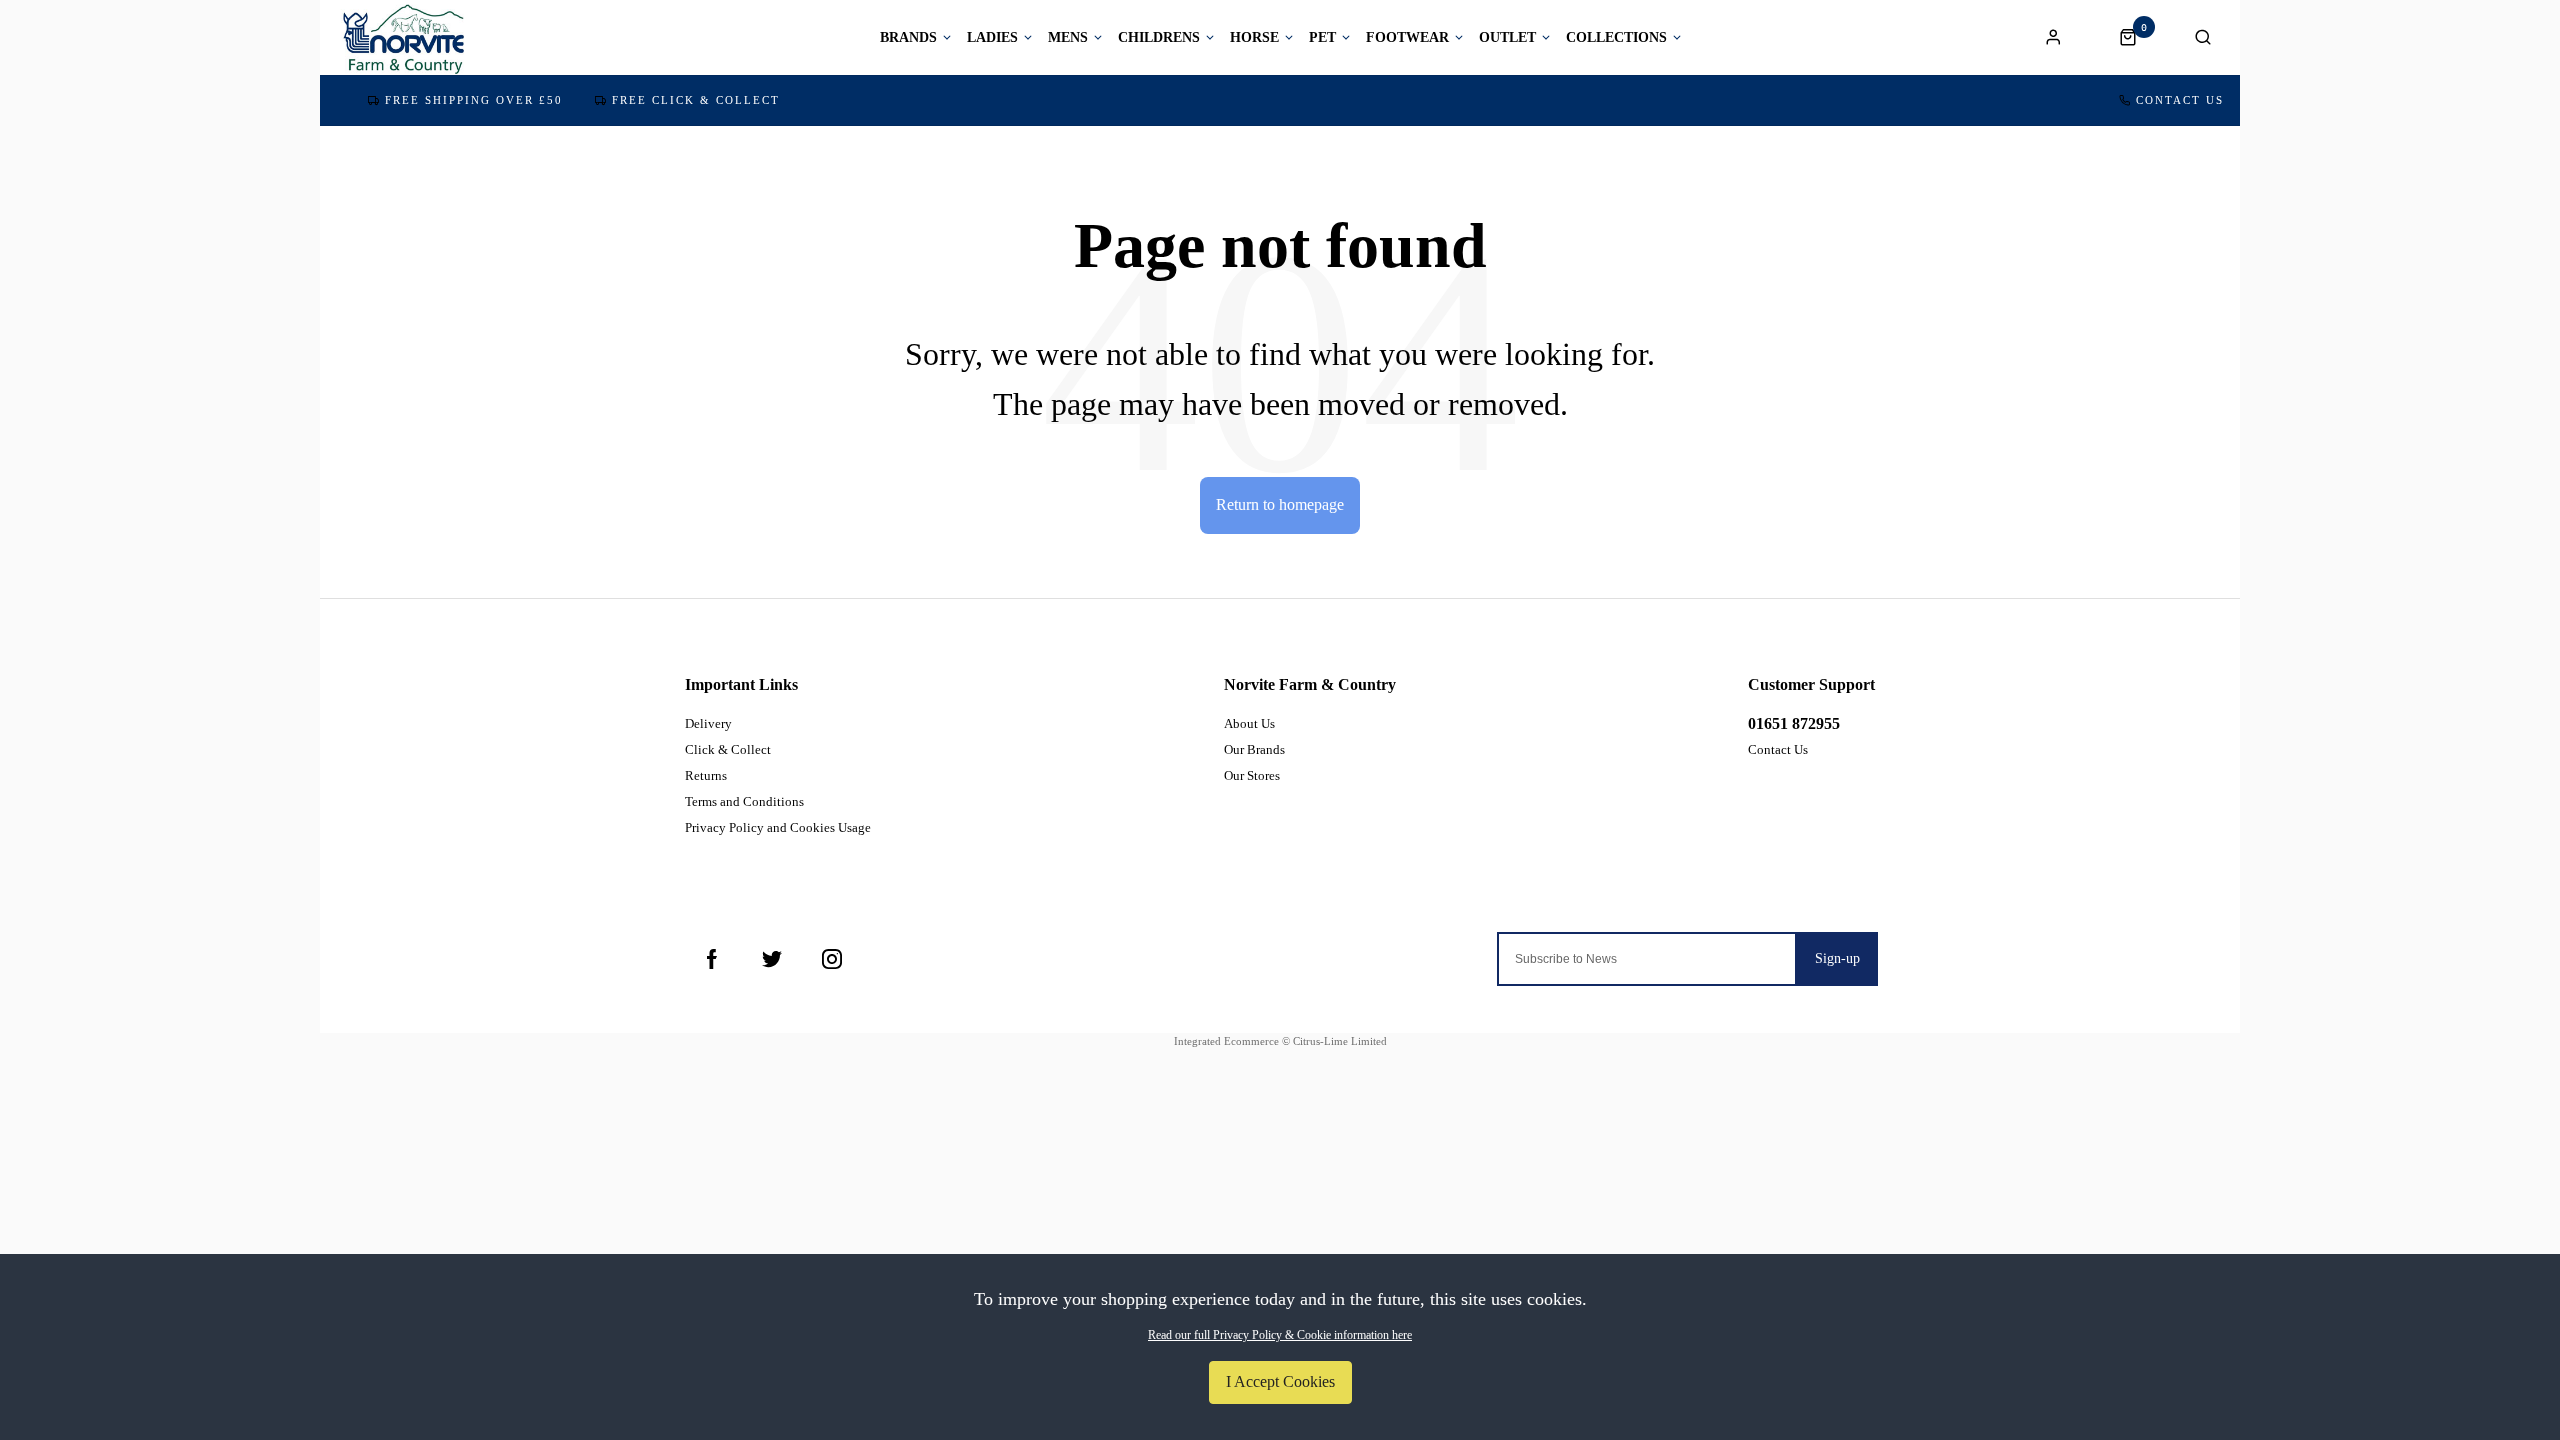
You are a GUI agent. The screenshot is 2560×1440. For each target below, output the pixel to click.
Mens (1068, 38)
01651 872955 (1794, 723)
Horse (1254, 38)
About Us (1249, 723)
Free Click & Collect (696, 100)
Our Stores (1252, 775)
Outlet (1507, 38)
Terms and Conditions (744, 801)
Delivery (708, 723)
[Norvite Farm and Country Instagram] (832, 959)
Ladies (992, 38)
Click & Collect (728, 749)
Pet (1322, 38)
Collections (1616, 38)
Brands (908, 38)
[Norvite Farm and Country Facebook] (712, 959)
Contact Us (2180, 100)
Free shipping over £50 (474, 100)
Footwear (1407, 38)
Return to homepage (1280, 504)
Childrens (1159, 38)
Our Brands (1254, 749)
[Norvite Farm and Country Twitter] (772, 959)
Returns (706, 775)
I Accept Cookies (1280, 1381)
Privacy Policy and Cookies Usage (778, 827)
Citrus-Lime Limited (1340, 1041)
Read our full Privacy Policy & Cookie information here (1280, 1335)
